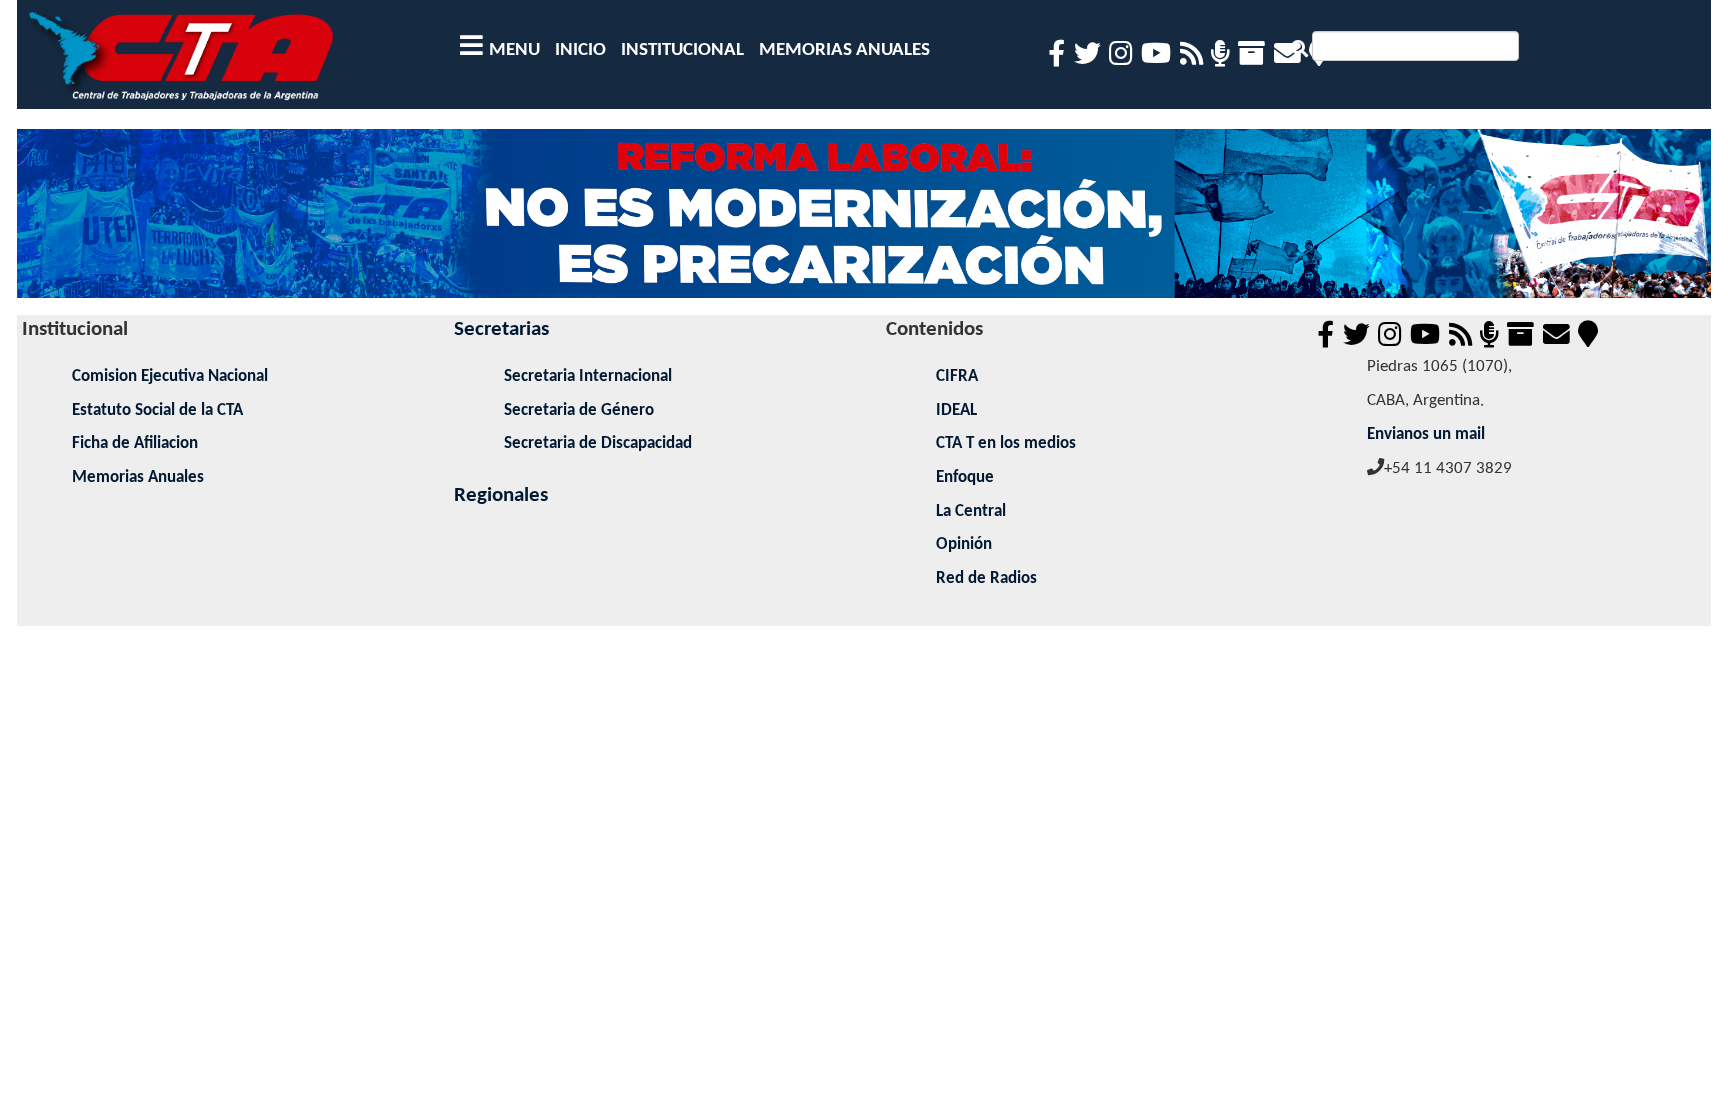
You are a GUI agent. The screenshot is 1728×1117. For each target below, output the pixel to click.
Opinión (964, 544)
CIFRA (957, 376)
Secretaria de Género (579, 410)
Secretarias (501, 329)
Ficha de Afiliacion (135, 443)
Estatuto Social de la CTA (157, 410)
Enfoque (965, 477)
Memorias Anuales (138, 477)
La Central (971, 511)
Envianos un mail (1426, 434)
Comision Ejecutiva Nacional (170, 376)
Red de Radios (986, 578)
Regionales (501, 495)
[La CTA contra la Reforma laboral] (863, 221)
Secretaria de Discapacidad (598, 443)
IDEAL (956, 410)
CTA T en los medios (1006, 443)
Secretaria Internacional (588, 376)
